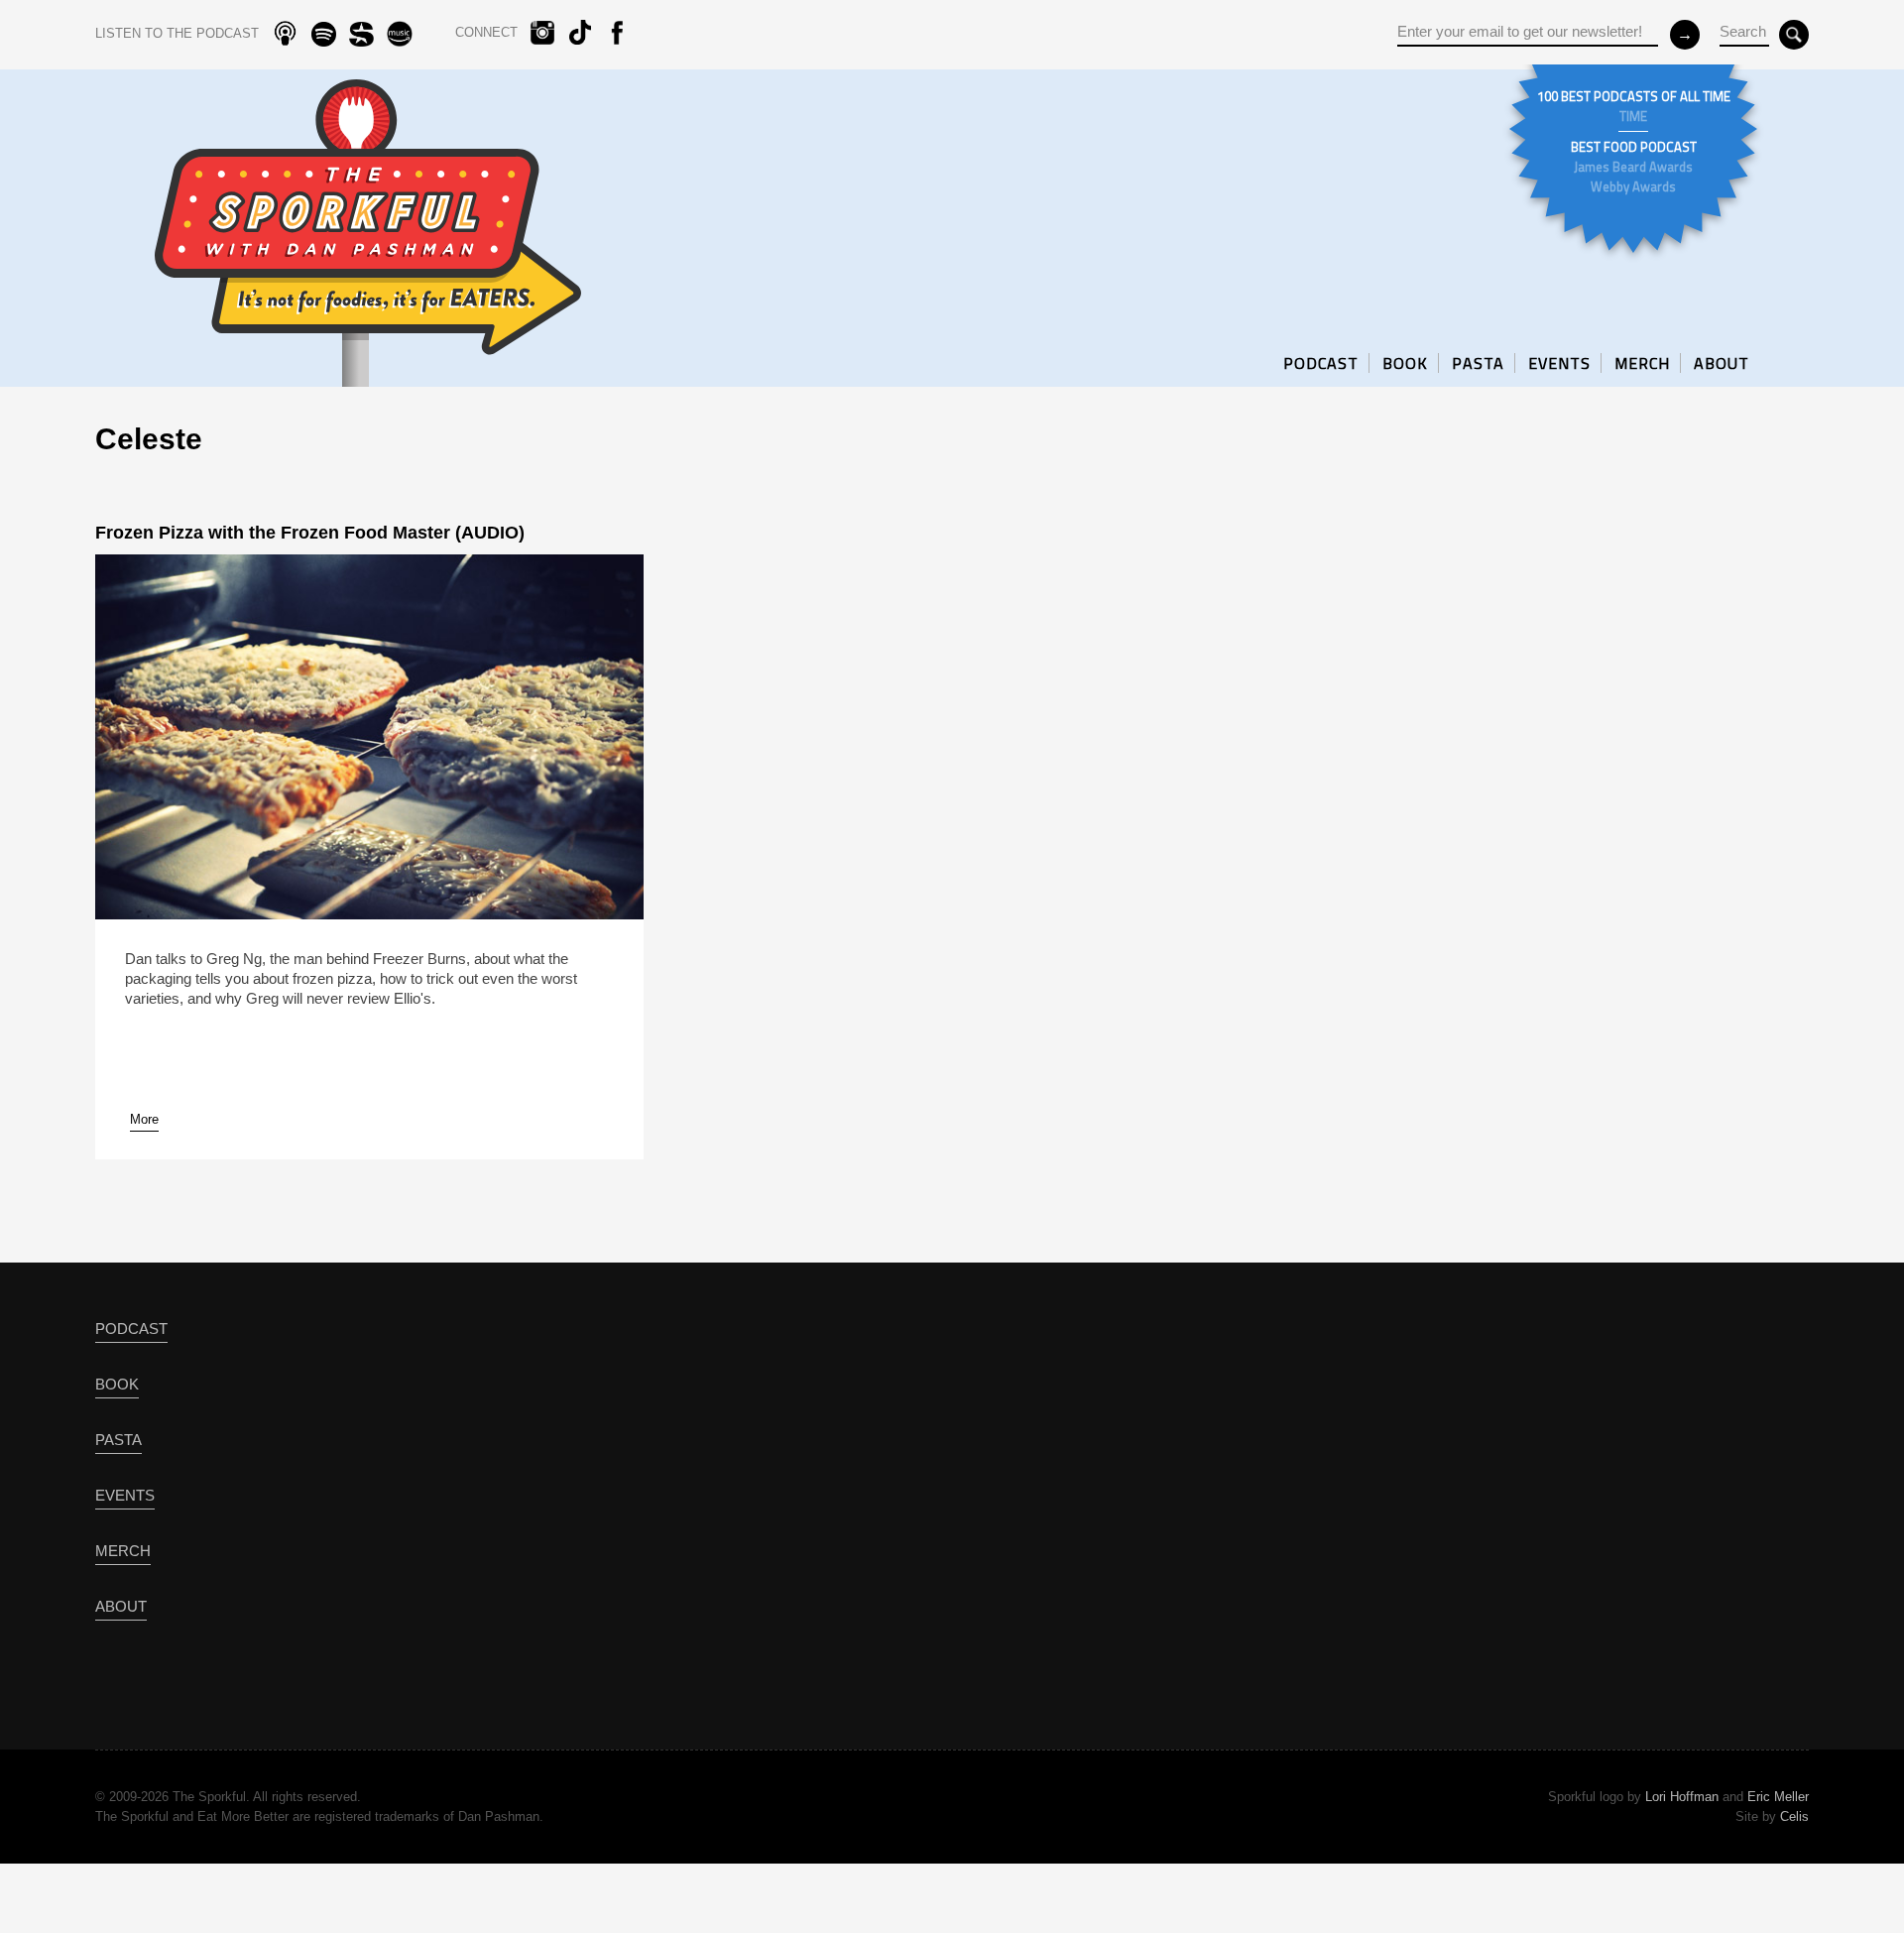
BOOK (1405, 363)
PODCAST (1321, 363)
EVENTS (1559, 363)
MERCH (1642, 363)
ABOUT (1722, 363)
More (144, 1119)
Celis (1794, 1816)
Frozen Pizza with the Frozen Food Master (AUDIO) (310, 533)
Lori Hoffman (1682, 1797)
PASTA (1478, 363)
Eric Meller (1778, 1797)
